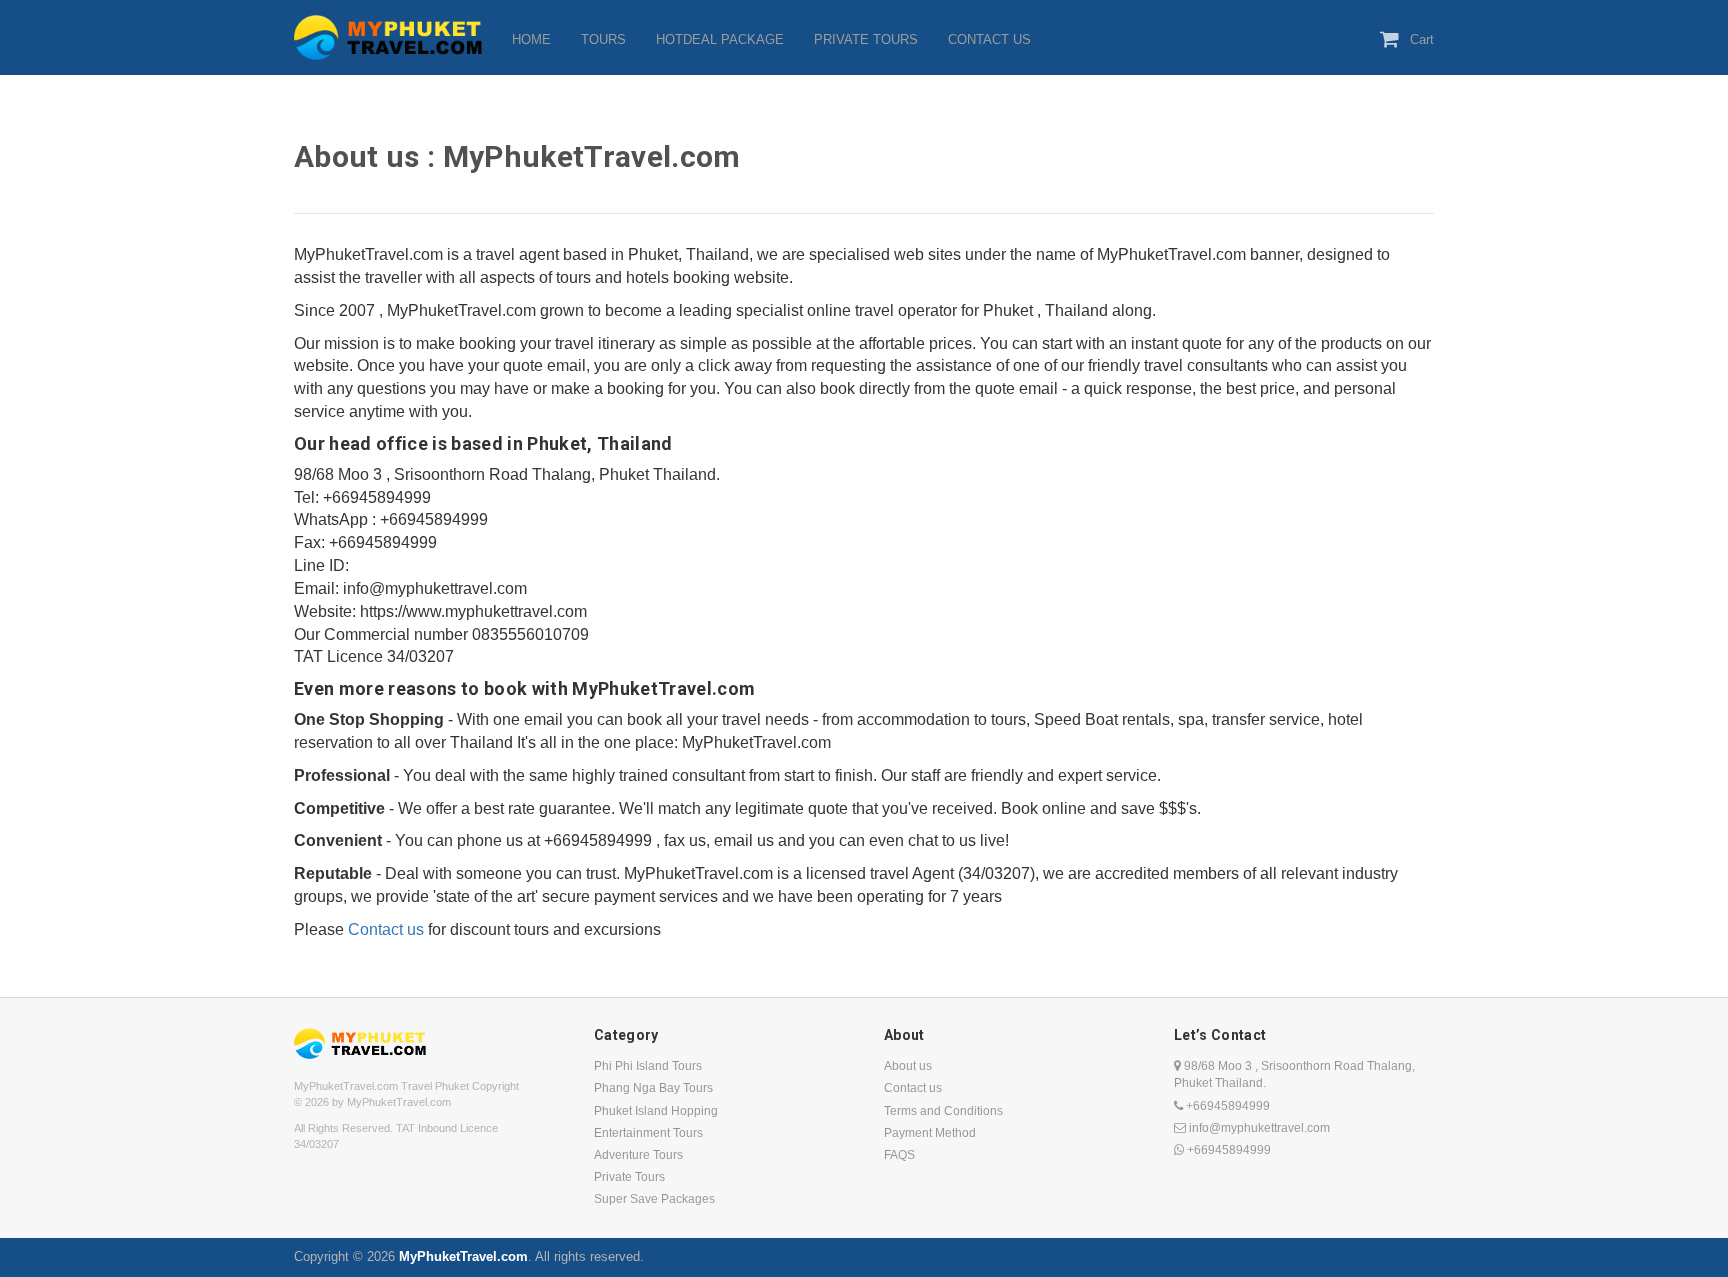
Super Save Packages (654, 1199)
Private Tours (629, 1177)
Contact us (386, 929)
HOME (531, 39)
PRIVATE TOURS (866, 39)
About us (908, 1066)
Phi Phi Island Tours (648, 1066)
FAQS (899, 1155)
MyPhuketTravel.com (463, 1256)
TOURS (603, 39)
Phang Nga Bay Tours (653, 1088)
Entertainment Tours (648, 1133)
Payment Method (930, 1133)
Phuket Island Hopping (656, 1111)
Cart (1422, 39)
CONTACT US (989, 39)
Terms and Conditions (943, 1111)
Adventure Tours (638, 1155)
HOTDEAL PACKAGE (720, 39)
